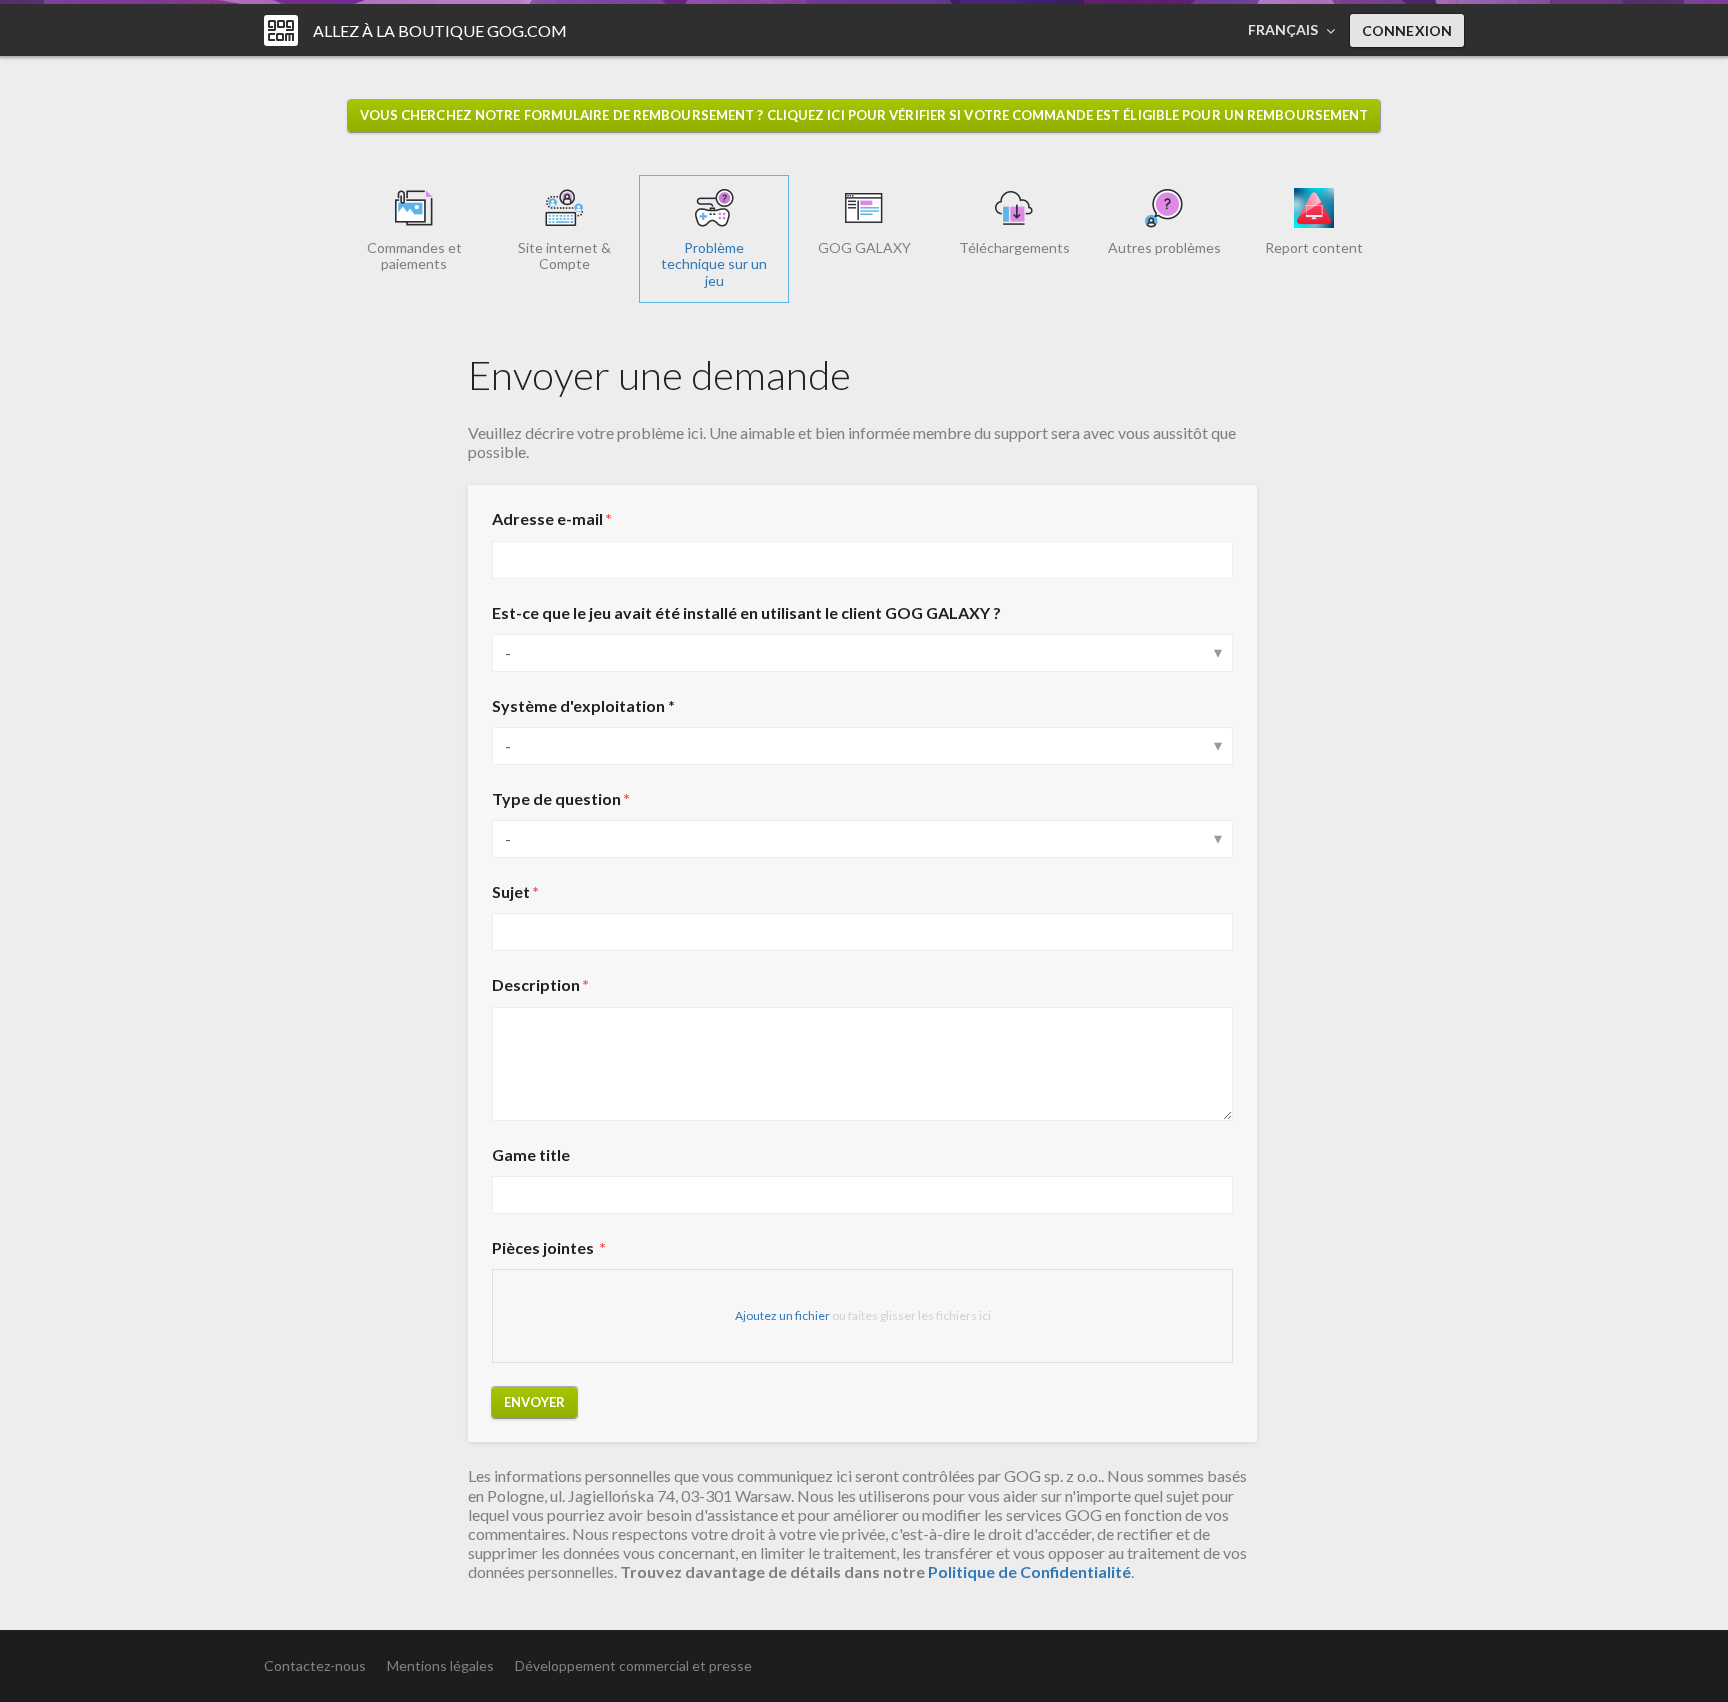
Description (536, 984)
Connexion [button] (1407, 30)
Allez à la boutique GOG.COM (440, 30)
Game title (531, 1154)
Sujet (511, 891)
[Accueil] (281, 30)
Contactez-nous (315, 1665)
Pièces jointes (544, 1247)
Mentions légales (440, 1665)
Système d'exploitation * (583, 705)
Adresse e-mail (547, 518)
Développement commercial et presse (633, 1665)
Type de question (556, 798)
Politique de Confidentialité (1029, 1571)
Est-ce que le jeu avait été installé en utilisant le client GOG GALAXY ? (746, 612)
